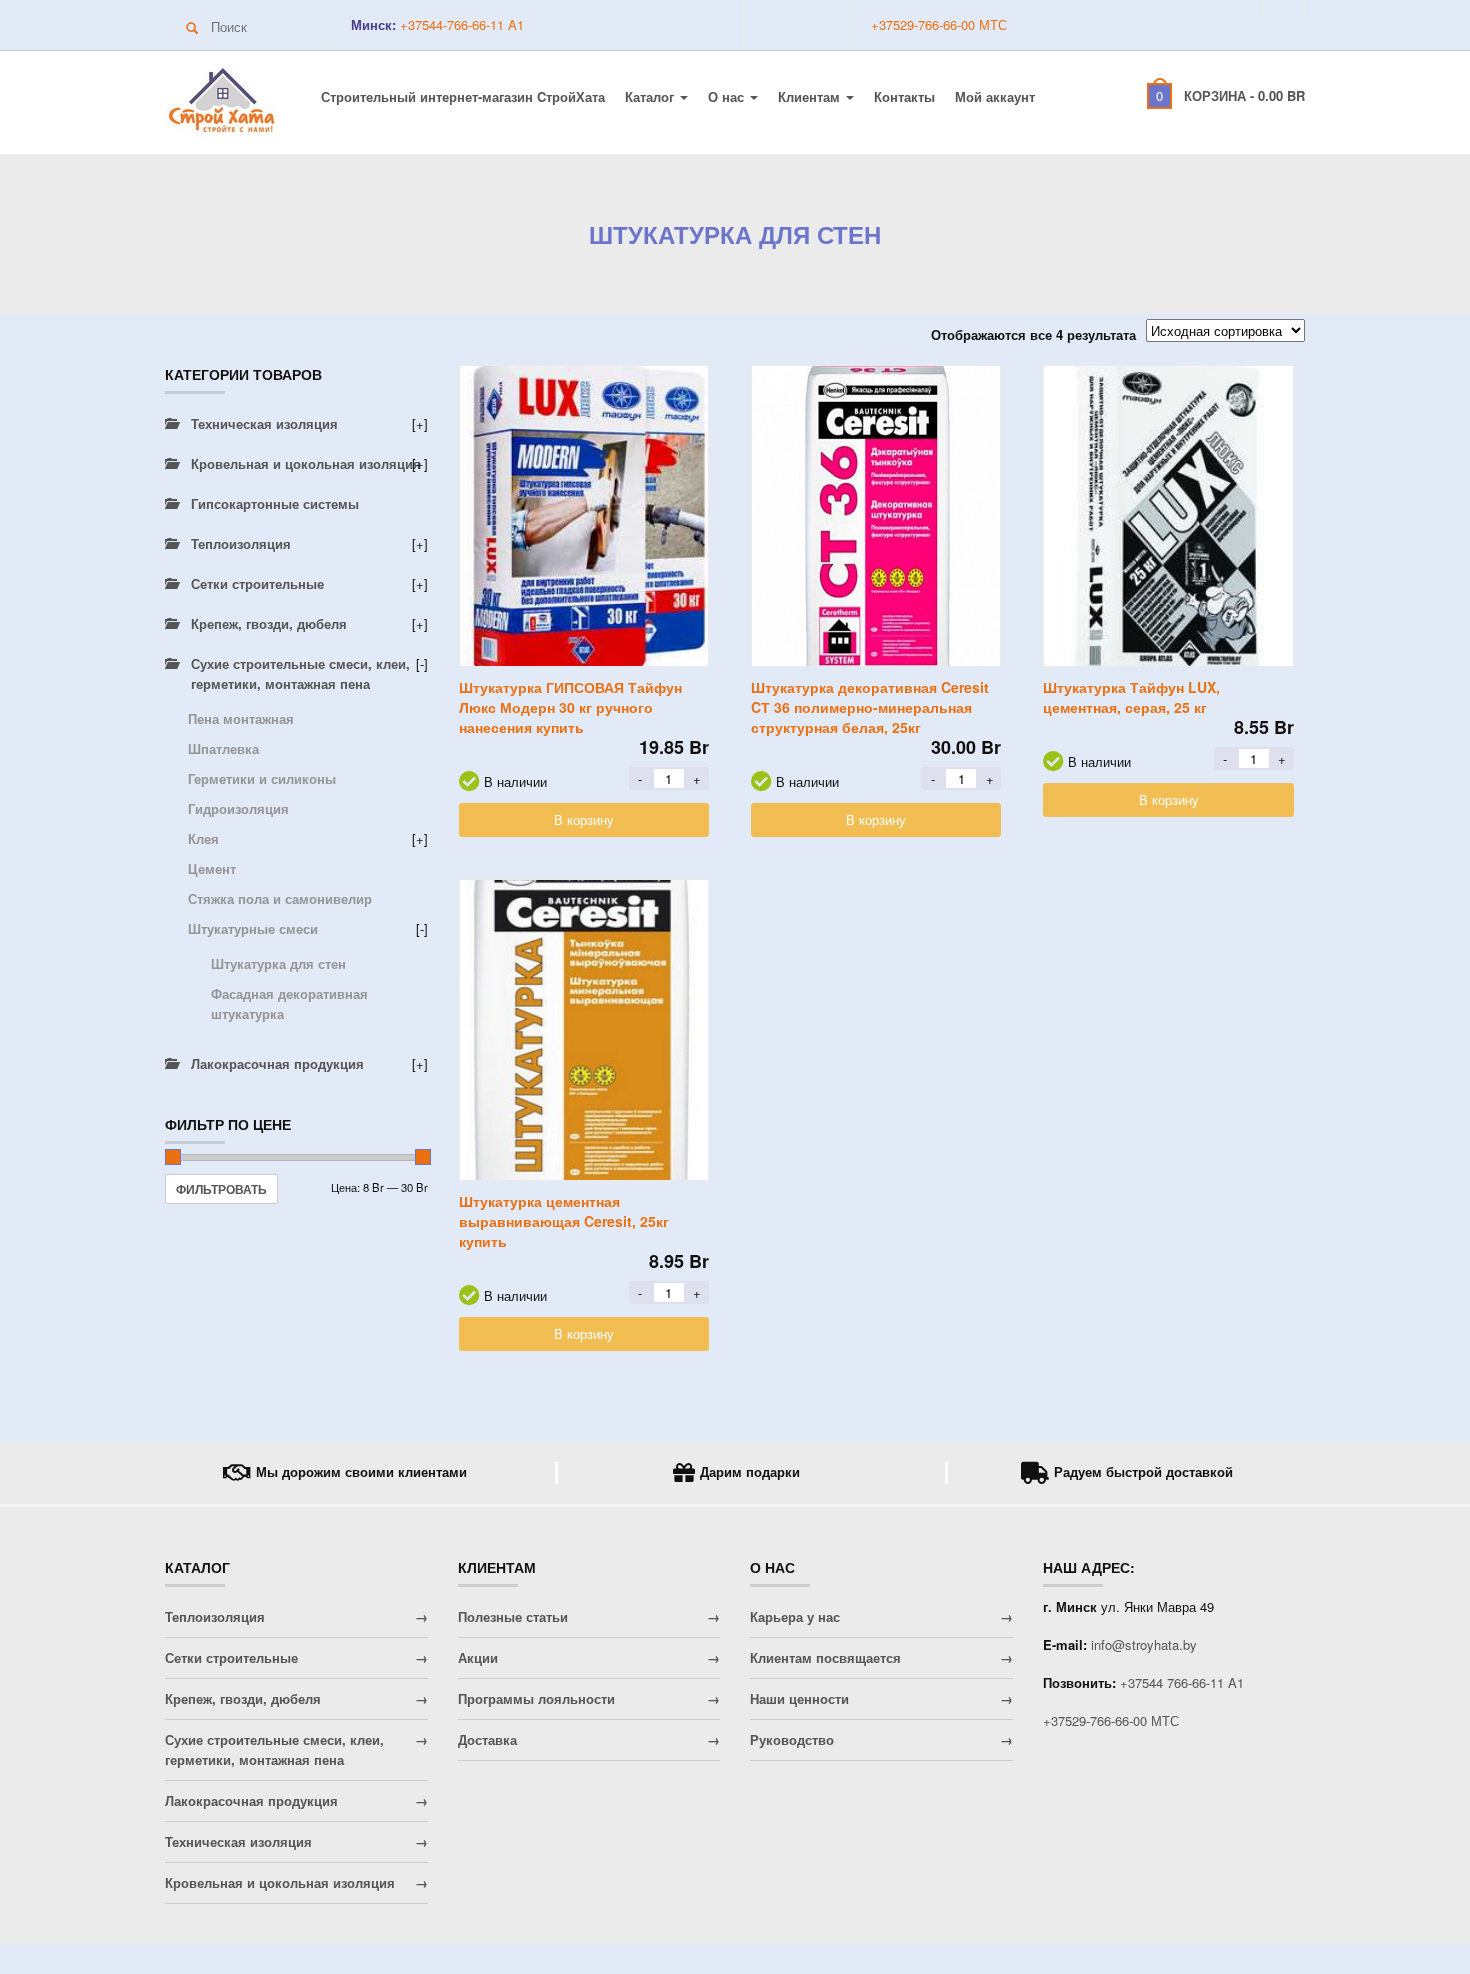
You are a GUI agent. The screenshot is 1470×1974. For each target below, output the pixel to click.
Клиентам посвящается (825, 1657)
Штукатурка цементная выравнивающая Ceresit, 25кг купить (564, 1221)
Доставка (487, 1739)
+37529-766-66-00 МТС (939, 24)
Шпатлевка (223, 748)
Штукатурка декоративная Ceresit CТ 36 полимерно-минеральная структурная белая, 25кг (870, 707)
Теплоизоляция (241, 543)
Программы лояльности (536, 1698)
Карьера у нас (795, 1616)
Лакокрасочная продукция (277, 1063)
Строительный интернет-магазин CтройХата (463, 96)
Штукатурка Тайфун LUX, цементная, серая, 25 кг (1131, 697)
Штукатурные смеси (253, 928)
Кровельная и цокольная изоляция (306, 463)
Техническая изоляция (264, 423)
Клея (203, 838)
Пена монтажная (241, 718)
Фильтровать (221, 1189)
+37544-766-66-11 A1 (460, 24)
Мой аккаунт (995, 96)
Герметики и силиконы (262, 778)
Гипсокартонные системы (275, 503)
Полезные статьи (513, 1616)
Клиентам (811, 96)
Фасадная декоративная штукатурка (289, 1003)
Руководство (792, 1739)
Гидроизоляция (238, 808)
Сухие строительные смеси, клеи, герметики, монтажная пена (300, 673)
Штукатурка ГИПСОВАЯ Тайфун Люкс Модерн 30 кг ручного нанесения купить (570, 707)
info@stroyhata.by (1144, 1644)
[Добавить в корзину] (584, 516)
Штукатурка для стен (278, 963)
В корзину (584, 819)
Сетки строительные (257, 583)
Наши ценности (799, 1698)
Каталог (651, 96)
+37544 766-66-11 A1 (1182, 1682)
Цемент (212, 868)
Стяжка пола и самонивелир (280, 898)
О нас (728, 96)
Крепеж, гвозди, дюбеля (269, 623)
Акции (478, 1657)
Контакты (904, 96)
